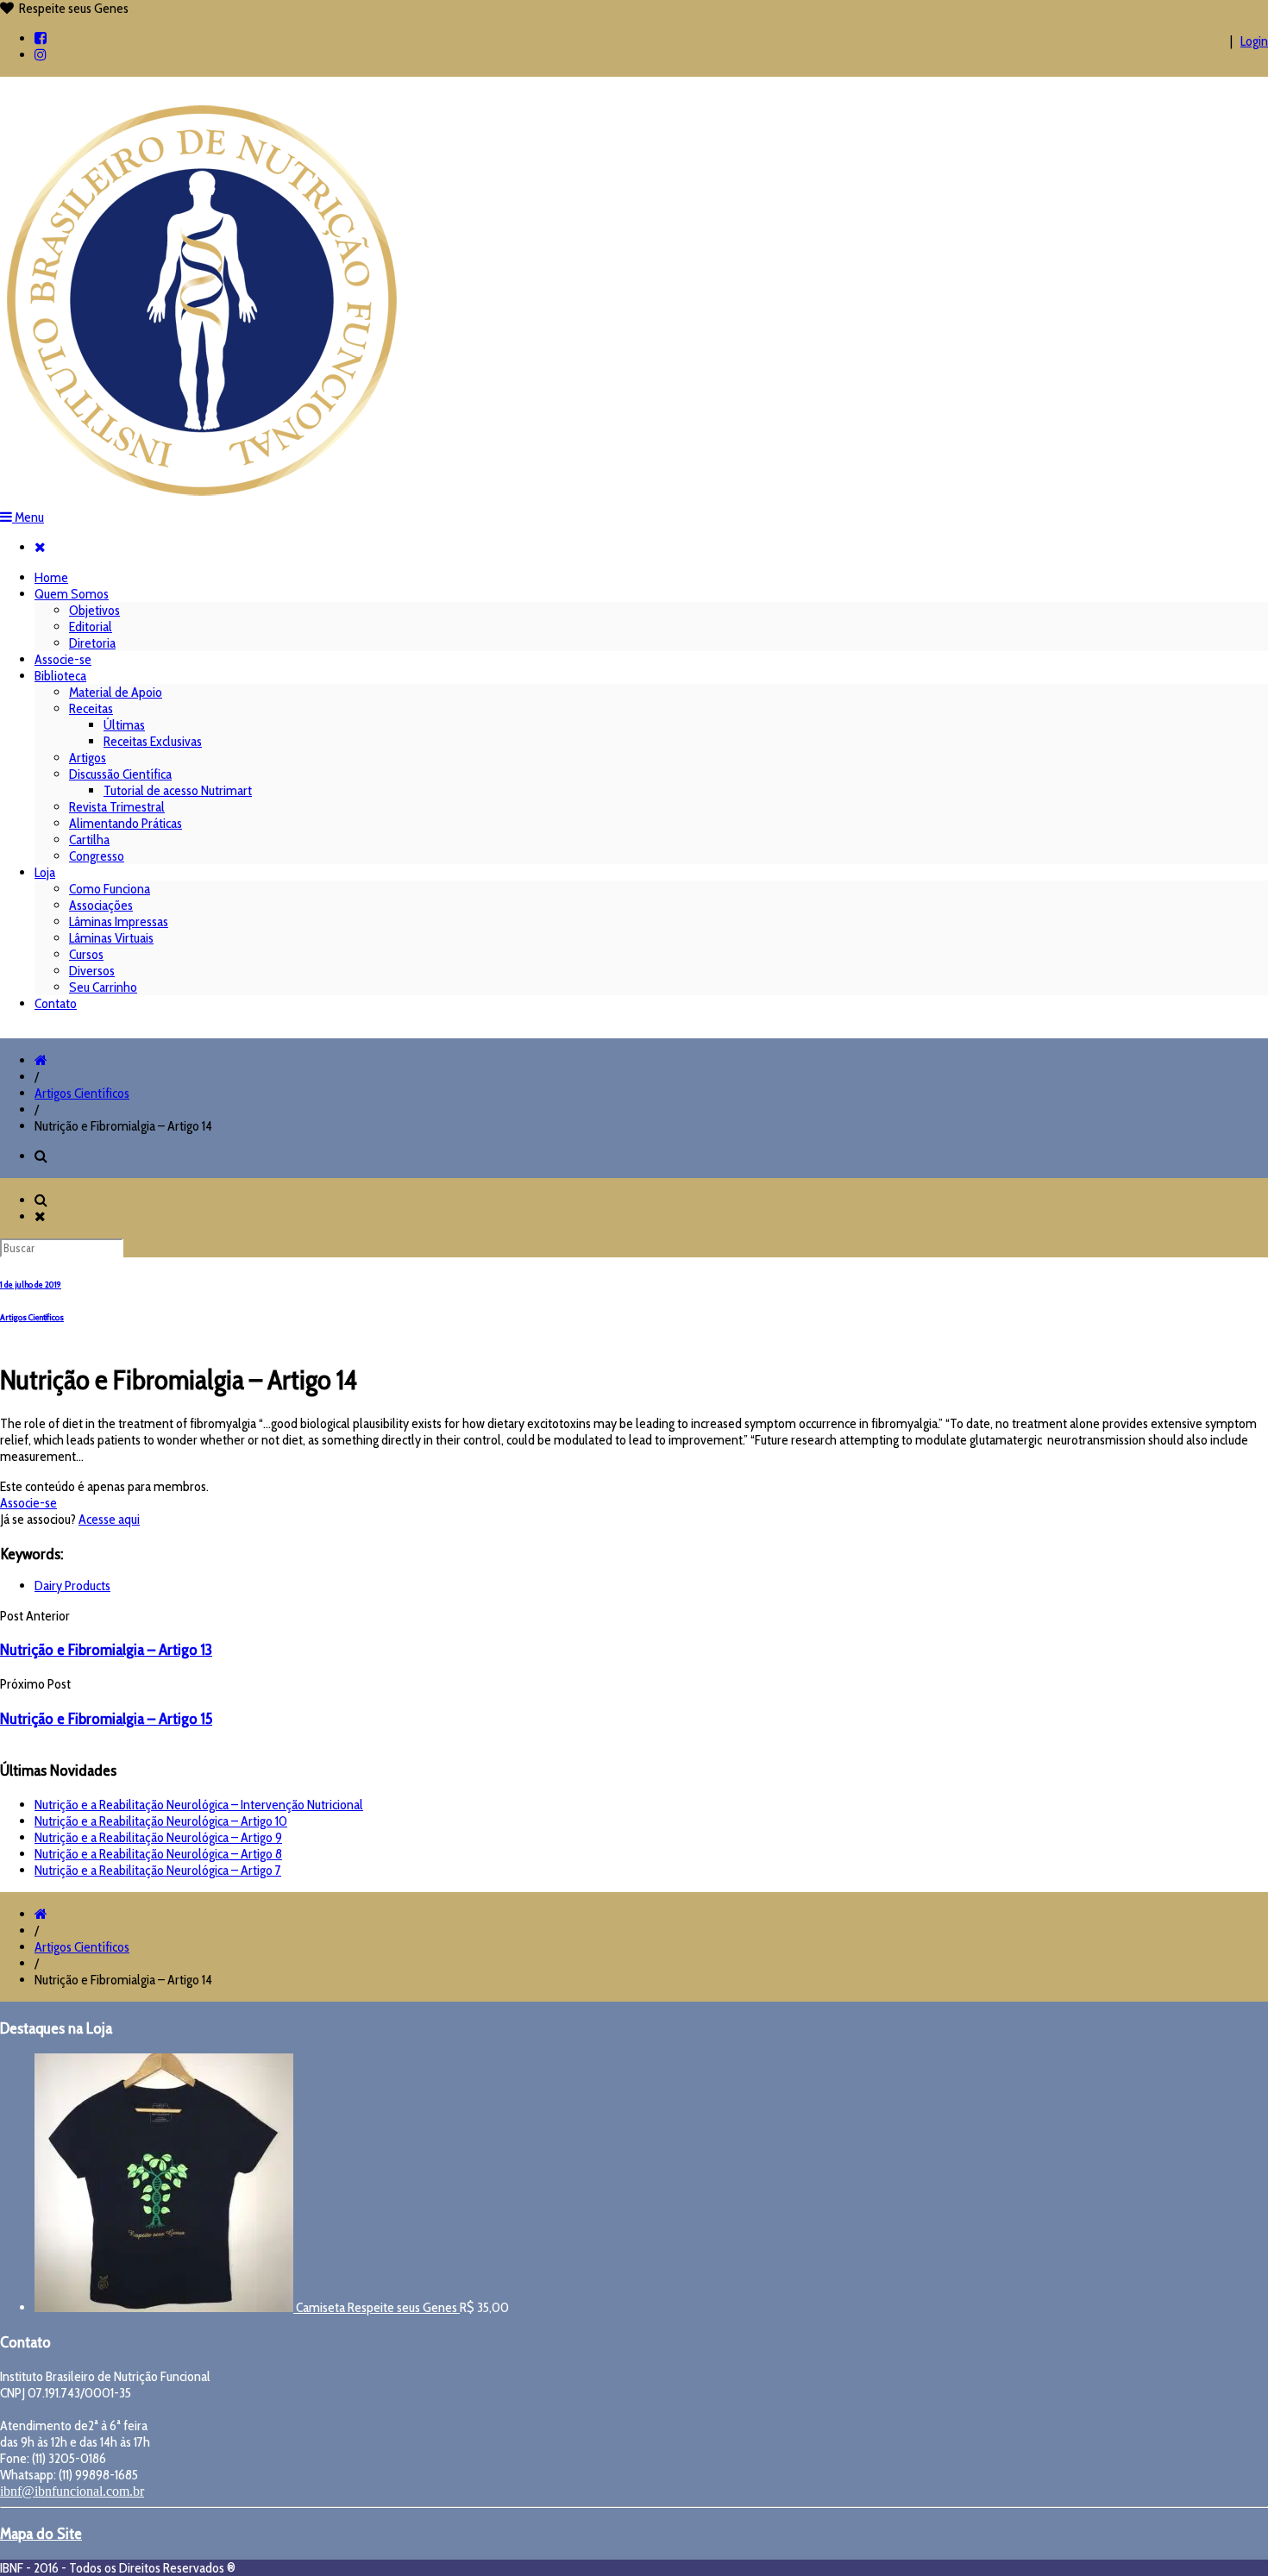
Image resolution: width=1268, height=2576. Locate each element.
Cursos (86, 954)
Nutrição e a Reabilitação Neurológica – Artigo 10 (161, 1821)
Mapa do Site (41, 2533)
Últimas (124, 725)
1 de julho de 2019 (31, 1285)
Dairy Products (72, 1586)
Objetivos (94, 610)
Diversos (92, 971)
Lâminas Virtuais (111, 938)
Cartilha (89, 840)
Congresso (97, 856)
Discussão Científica (120, 774)
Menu (28, 517)
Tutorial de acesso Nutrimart (178, 790)
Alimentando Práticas (126, 823)
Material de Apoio (116, 692)
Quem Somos (72, 594)
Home (51, 577)
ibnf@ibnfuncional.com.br (72, 2491)
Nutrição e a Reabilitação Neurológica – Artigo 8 (158, 1854)
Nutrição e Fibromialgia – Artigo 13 (106, 1649)
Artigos (88, 758)
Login (1254, 41)
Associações (101, 905)
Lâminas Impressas (119, 921)
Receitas (91, 708)
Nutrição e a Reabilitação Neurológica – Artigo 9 (158, 1837)
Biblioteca (60, 676)
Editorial (91, 627)
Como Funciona (110, 889)
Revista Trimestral (117, 807)
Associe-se (63, 659)
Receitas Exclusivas (153, 741)
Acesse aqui (109, 1519)
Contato (56, 1003)
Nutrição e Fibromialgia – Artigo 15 (106, 1718)
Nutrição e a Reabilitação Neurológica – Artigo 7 (158, 1870)
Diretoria (92, 643)
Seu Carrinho (103, 987)
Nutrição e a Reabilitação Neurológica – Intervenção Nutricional (199, 1805)
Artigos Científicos (82, 1093)
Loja (45, 872)
